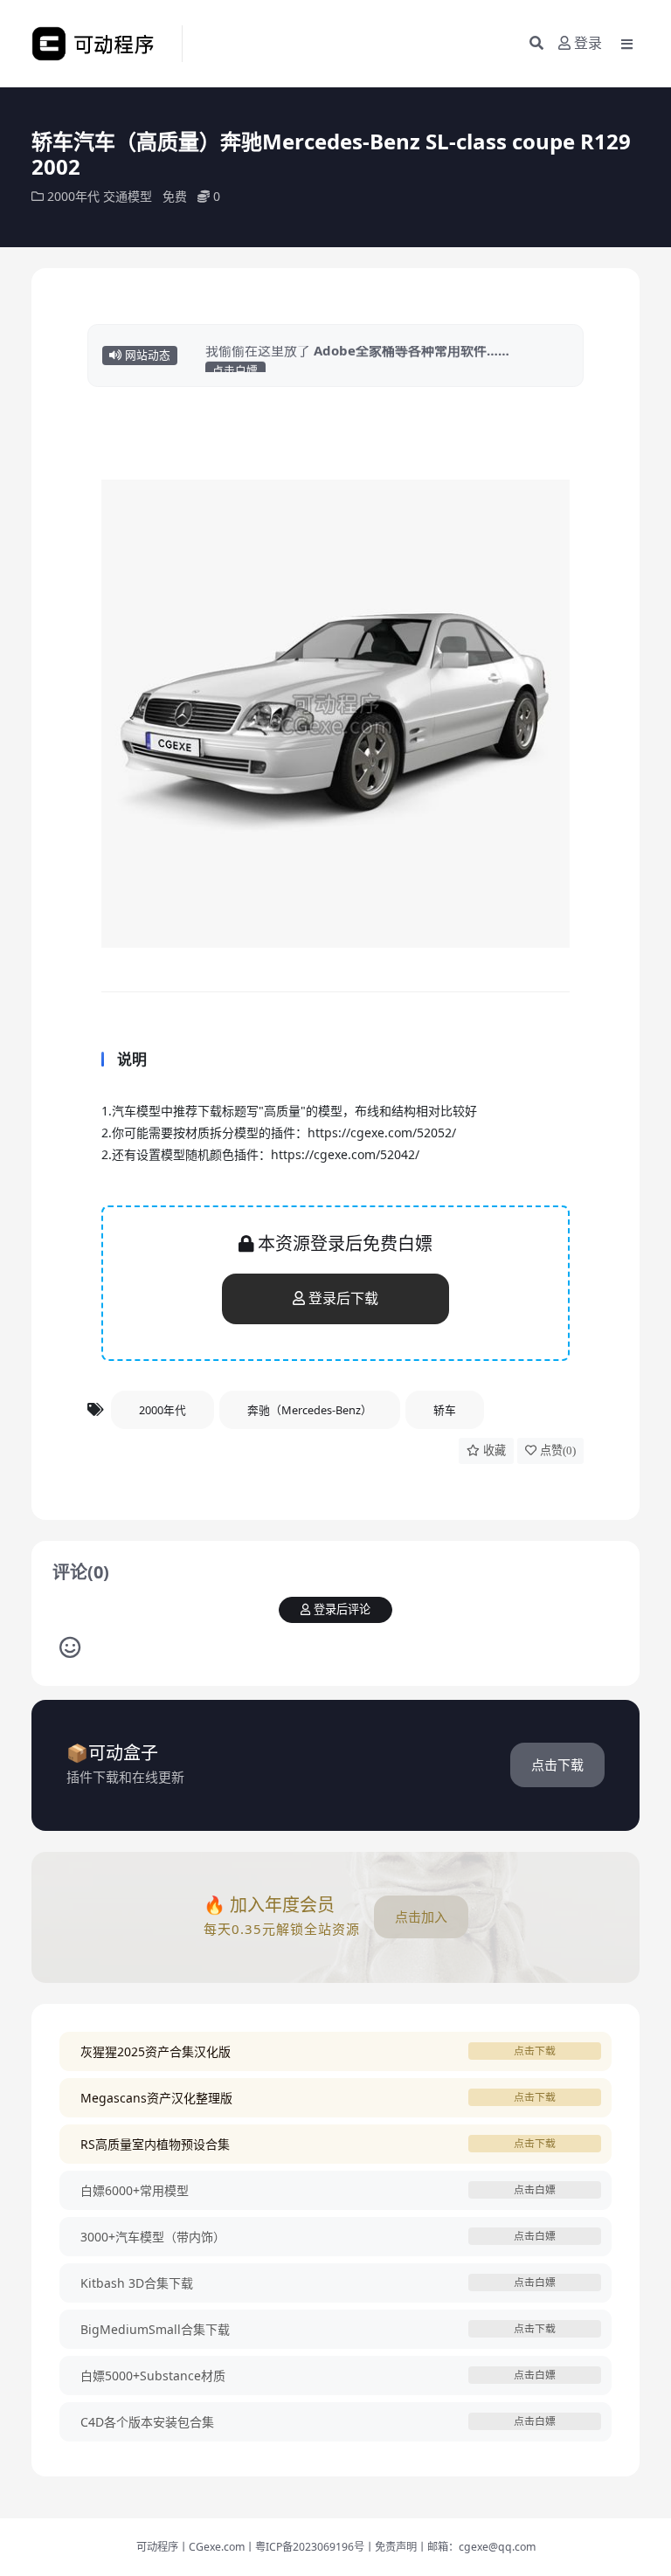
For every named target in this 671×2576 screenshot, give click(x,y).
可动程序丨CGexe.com (190, 2547)
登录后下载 (343, 1298)
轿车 (445, 1410)
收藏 (495, 1450)
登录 (588, 43)
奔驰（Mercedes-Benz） (310, 1410)
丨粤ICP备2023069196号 (304, 2547)
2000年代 (73, 196)
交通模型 (128, 196)
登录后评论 (342, 1609)
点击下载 (557, 1765)
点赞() (558, 1450)
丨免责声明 (391, 2547)
